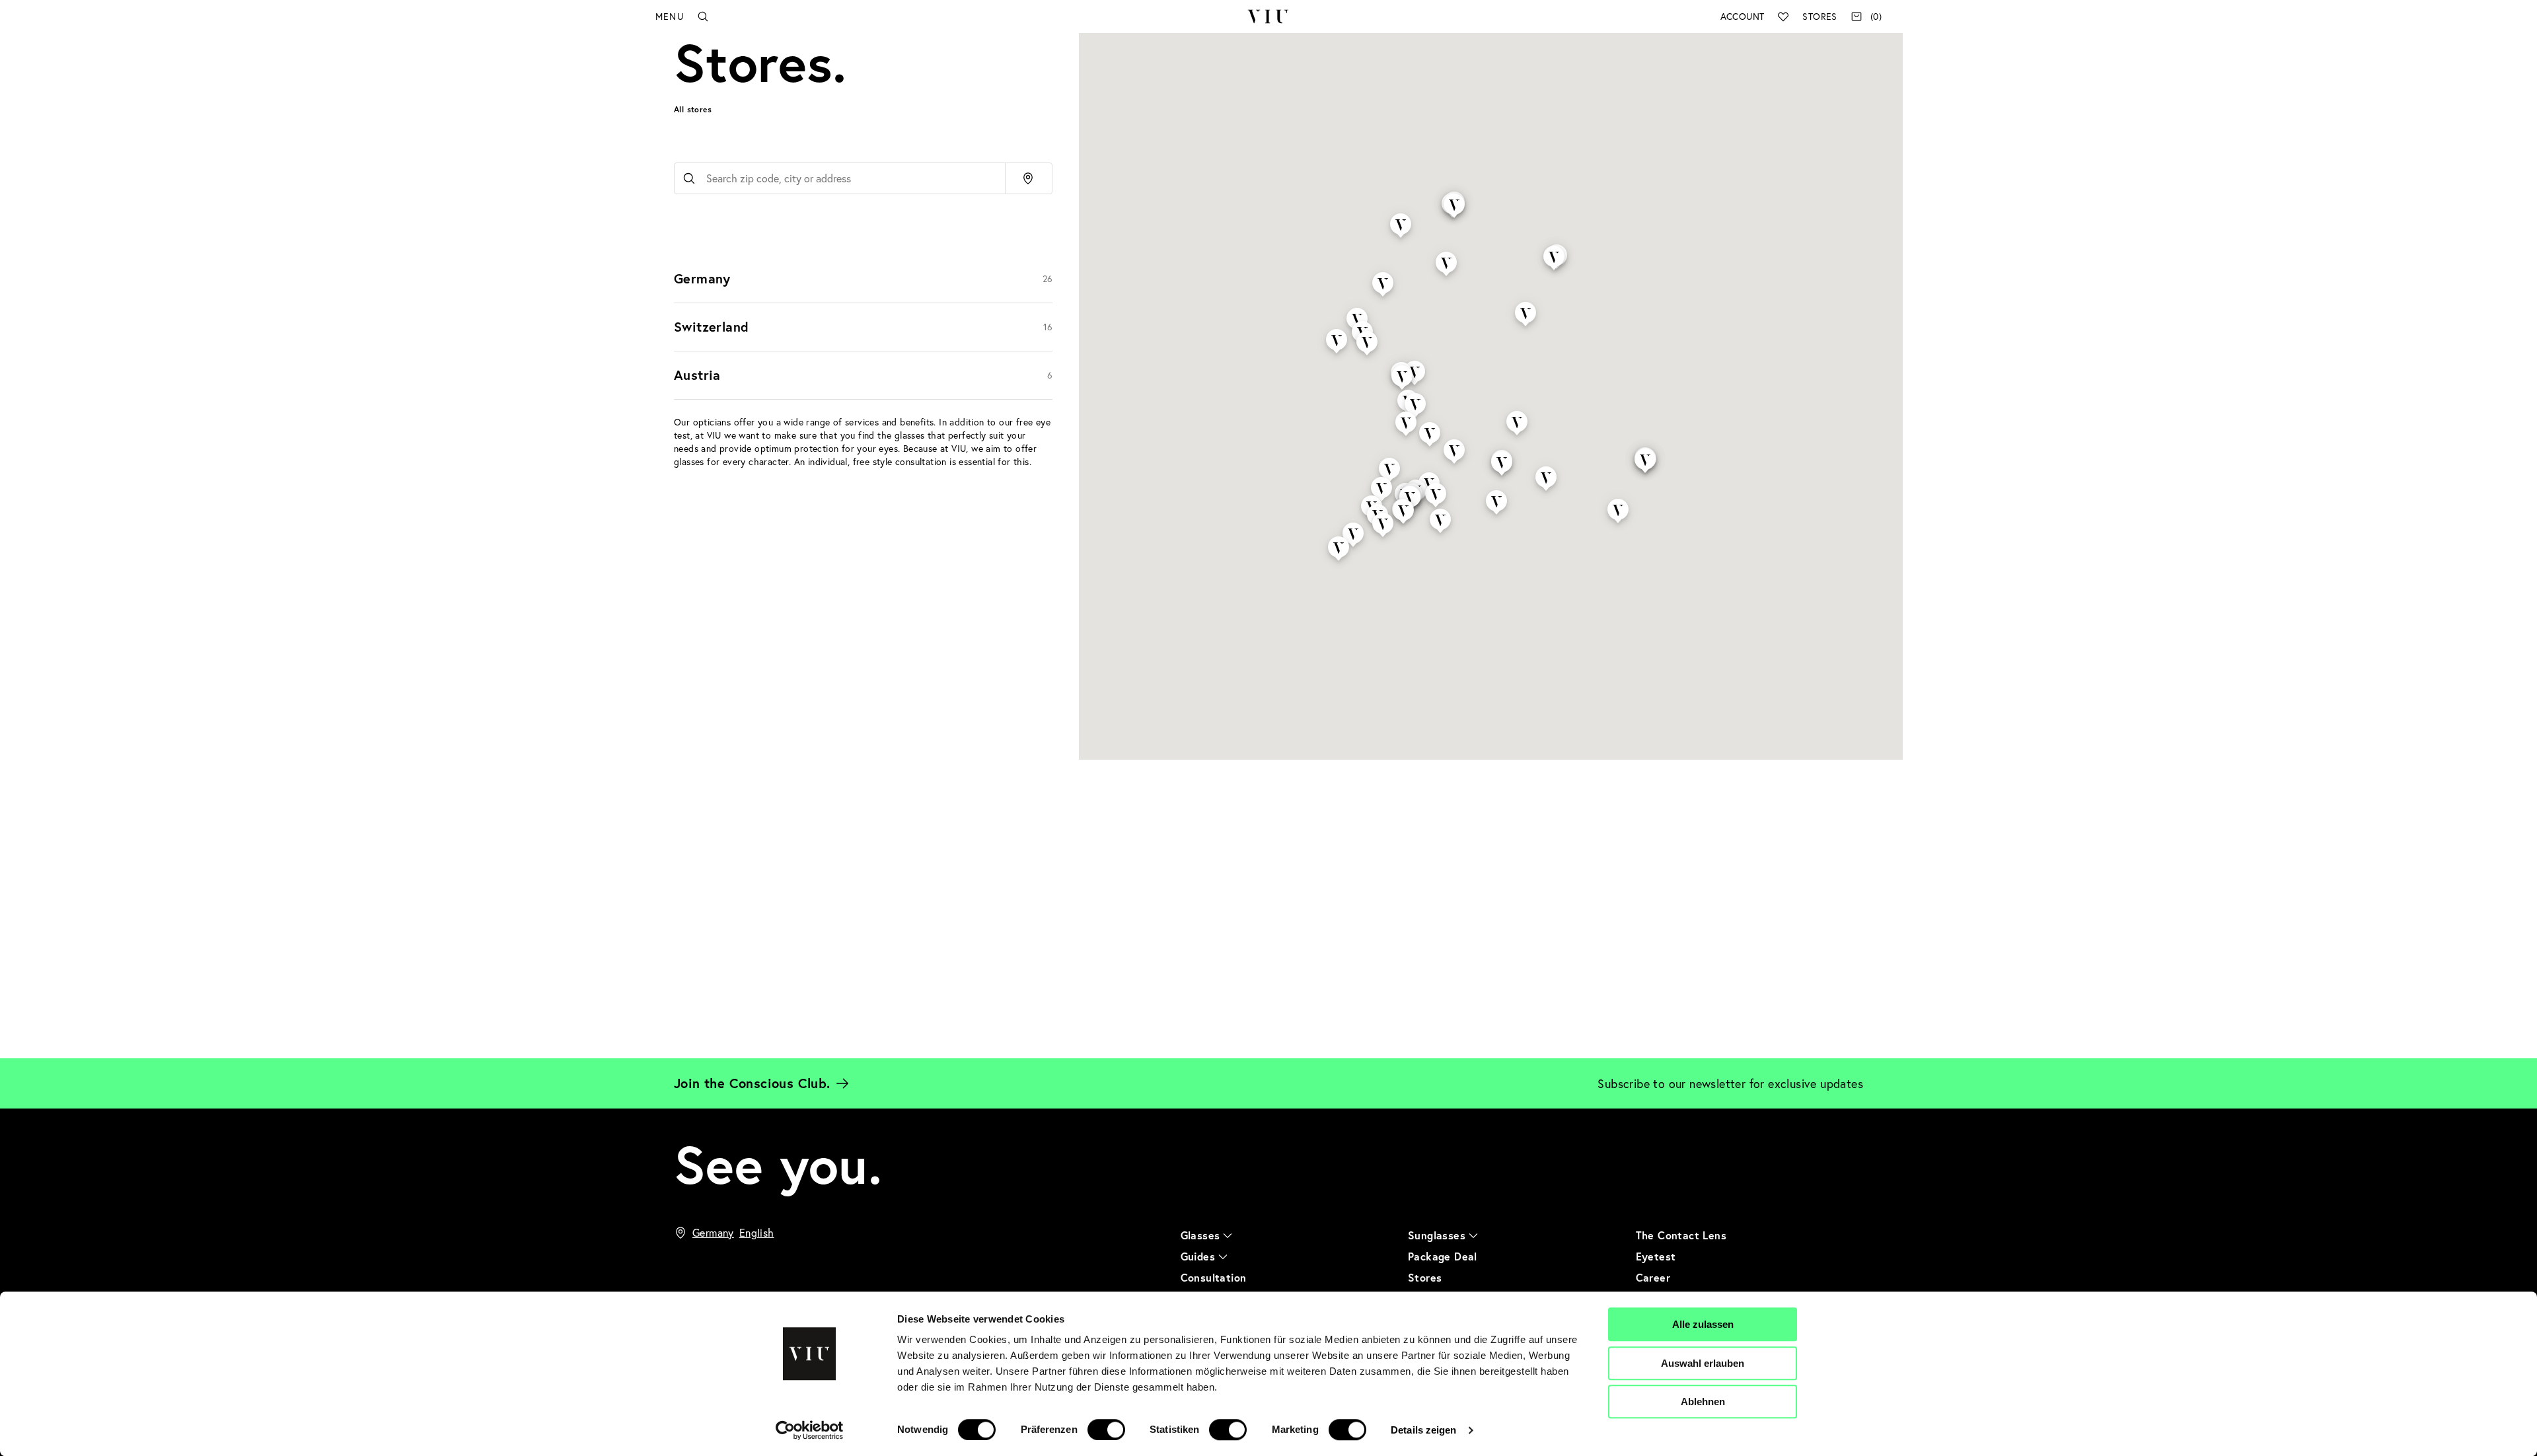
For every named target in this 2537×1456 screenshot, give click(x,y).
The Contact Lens (1681, 1235)
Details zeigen (1423, 1430)
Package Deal (1443, 1256)
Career (1653, 1277)
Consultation (1214, 1277)
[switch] (1106, 1430)
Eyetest (1656, 1256)
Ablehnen (1703, 1401)
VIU (1268, 17)
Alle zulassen (1703, 1324)
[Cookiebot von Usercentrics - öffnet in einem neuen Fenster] (810, 1430)
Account (1743, 16)
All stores (693, 109)
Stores (1820, 16)
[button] (1337, 330)
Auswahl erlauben (1703, 1363)
